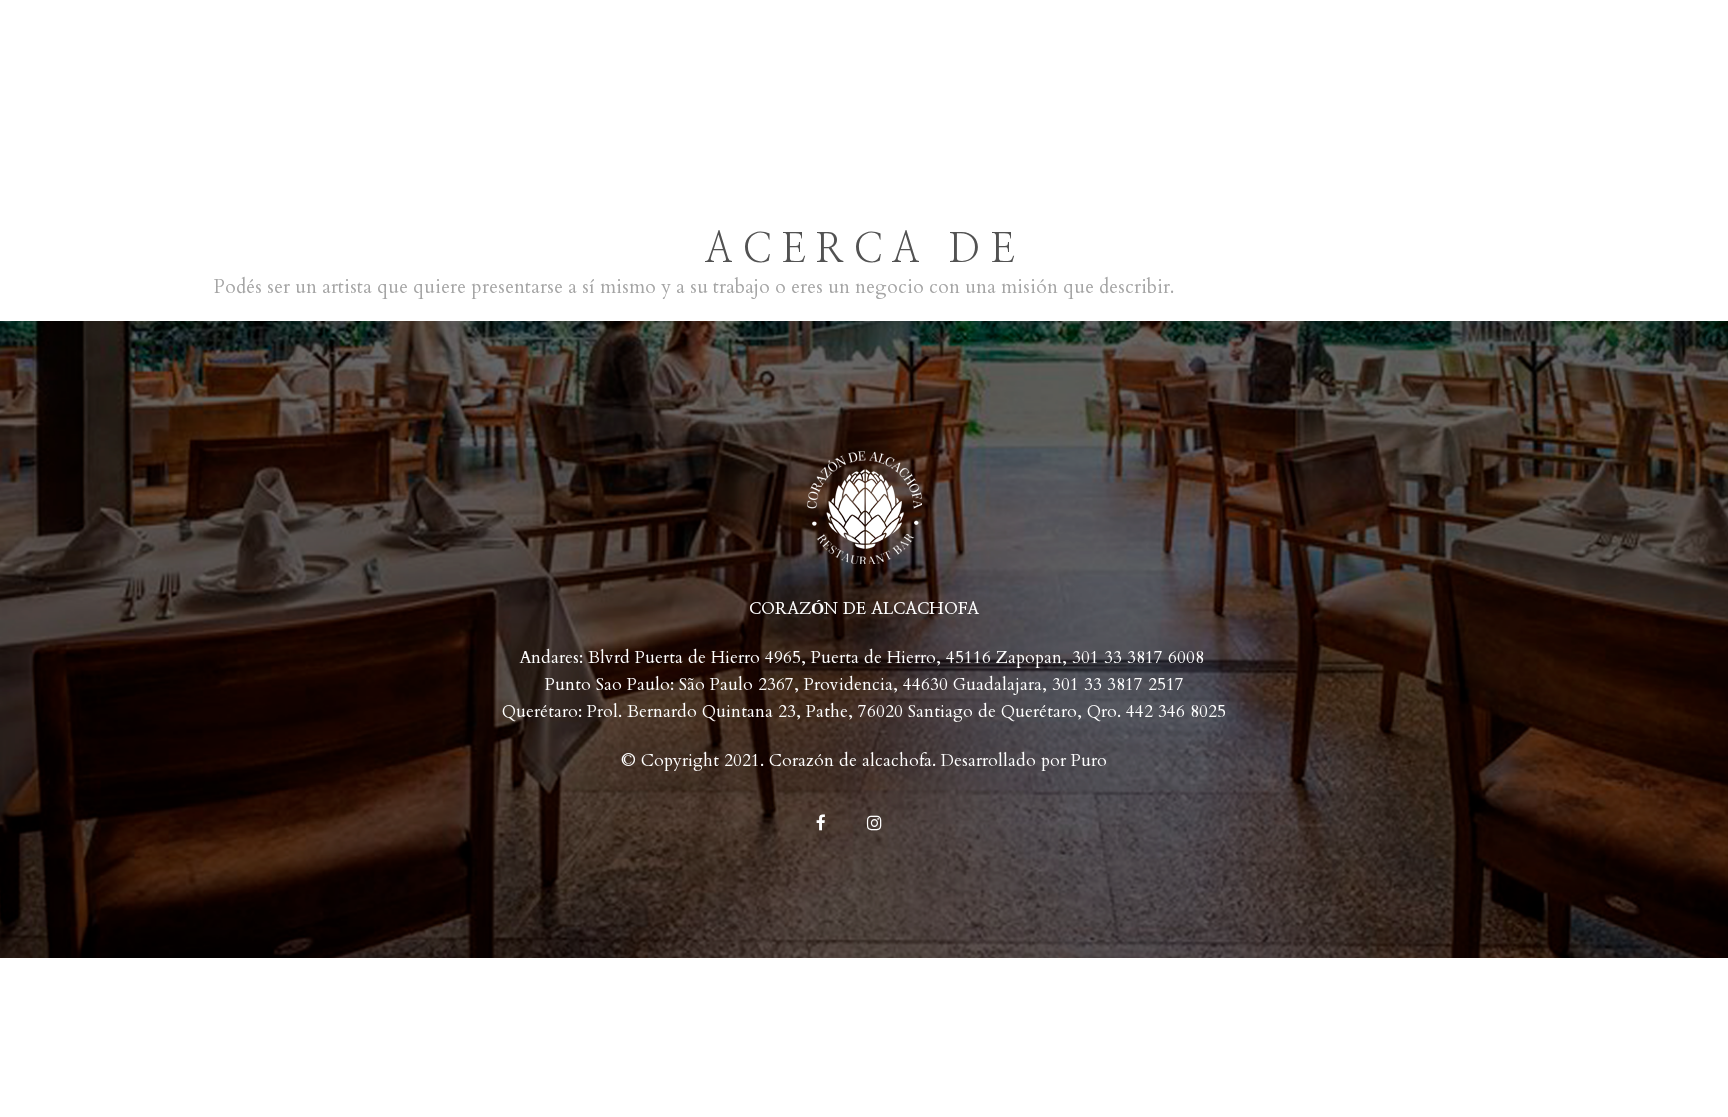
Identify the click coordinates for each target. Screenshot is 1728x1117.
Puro (1089, 760)
